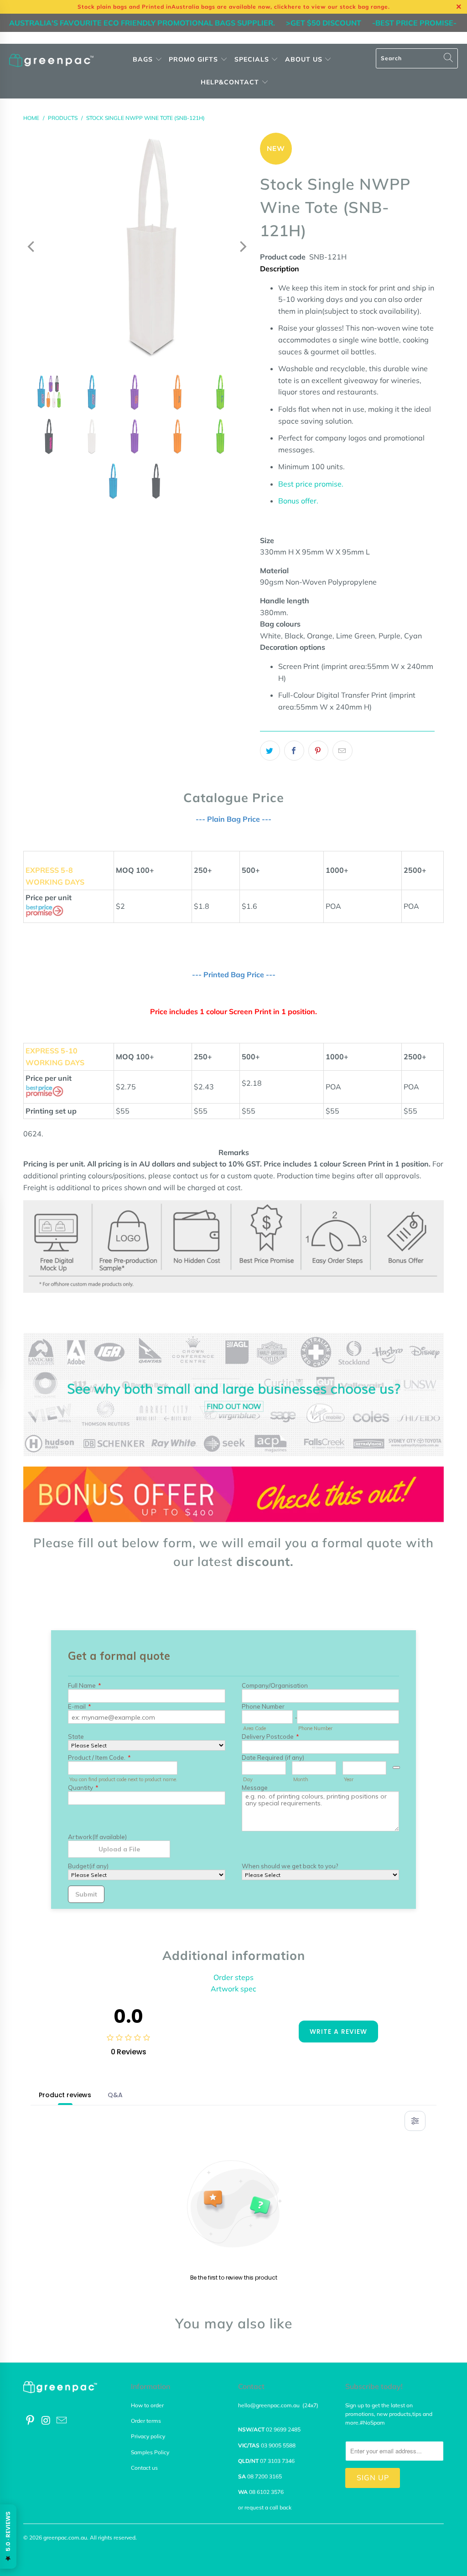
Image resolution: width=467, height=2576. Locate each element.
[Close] (75, 1197)
